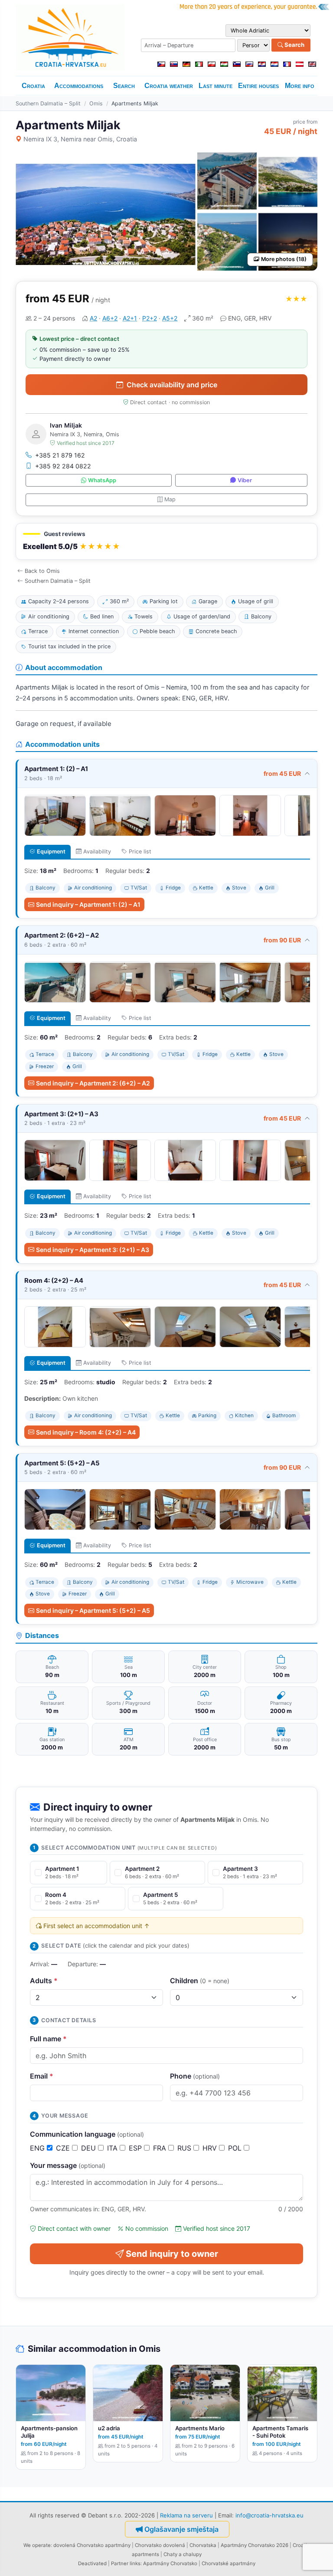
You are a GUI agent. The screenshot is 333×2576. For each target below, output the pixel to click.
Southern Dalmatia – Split (48, 103)
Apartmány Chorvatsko (170, 2563)
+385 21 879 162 (60, 455)
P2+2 (150, 318)
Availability (97, 852)
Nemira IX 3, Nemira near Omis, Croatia (80, 139)
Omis (96, 103)
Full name (48, 2039)
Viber (245, 480)
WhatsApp (102, 480)
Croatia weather (169, 86)
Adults (44, 1981)
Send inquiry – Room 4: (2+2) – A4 (86, 1432)
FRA (161, 2148)
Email (42, 2076)
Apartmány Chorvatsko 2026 (255, 2545)
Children (200, 1981)
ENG (38, 2148)
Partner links (126, 2563)
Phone (195, 2076)
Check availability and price (172, 385)
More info (300, 86)
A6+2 (110, 318)
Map (170, 499)
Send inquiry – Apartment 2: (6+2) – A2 (93, 1083)
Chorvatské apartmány (229, 2563)
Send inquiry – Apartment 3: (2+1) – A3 (93, 1250)
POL (236, 2148)
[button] (166, 541)
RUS (185, 2148)
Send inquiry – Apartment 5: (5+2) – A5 (93, 1610)
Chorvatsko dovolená (160, 2545)
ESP (136, 2148)
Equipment (51, 852)
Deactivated (92, 2563)
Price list (140, 852)
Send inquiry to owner (172, 2254)
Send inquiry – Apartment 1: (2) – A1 (88, 904)
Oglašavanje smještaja (181, 2529)
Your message (68, 2165)
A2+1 (130, 318)
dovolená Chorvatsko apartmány (92, 2545)
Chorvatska (203, 2545)
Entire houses (258, 86)
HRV (211, 2148)
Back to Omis (42, 571)
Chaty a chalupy (183, 2554)
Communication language (87, 2134)
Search (294, 45)
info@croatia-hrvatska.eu (269, 2515)
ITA (113, 2148)
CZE (64, 2148)
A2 (93, 318)
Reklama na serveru (186, 2515)
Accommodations (79, 86)
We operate (37, 2545)
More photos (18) (284, 259)
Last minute (215, 86)
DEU (90, 2148)
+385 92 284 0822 (63, 466)
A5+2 (170, 318)
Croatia (33, 86)
